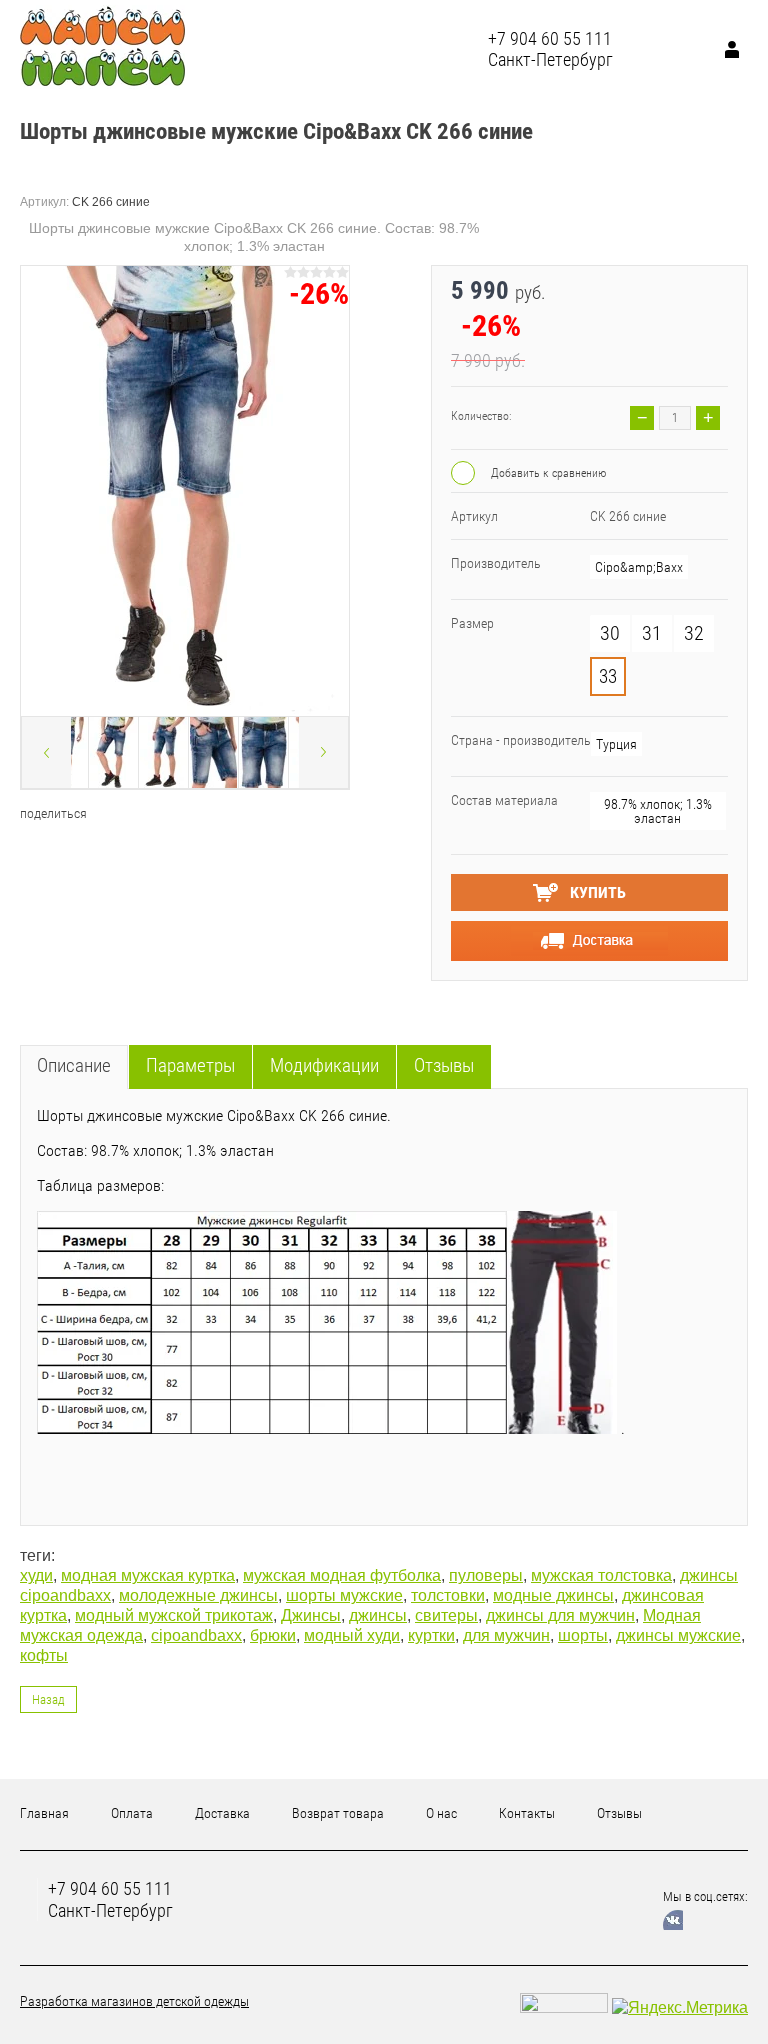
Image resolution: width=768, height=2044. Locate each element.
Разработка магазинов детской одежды (134, 2001)
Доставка (222, 1813)
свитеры (446, 1615)
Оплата (132, 1813)
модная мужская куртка (148, 1575)
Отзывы (444, 1065)
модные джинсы (553, 1595)
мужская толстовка (601, 1575)
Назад (48, 1699)
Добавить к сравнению (547, 473)
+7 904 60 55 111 (550, 38)
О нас (441, 1813)
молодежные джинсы (198, 1595)
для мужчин (506, 1635)
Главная (44, 1813)
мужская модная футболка (342, 1575)
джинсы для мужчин (560, 1615)
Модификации (324, 1065)
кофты (44, 1655)
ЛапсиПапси (275, 48)
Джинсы (311, 1615)
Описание (74, 1065)
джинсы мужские (678, 1635)
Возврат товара (338, 1813)
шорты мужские (344, 1595)
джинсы (378, 1615)
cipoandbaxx (196, 1635)
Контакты (527, 1813)
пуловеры (486, 1575)
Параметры (190, 1065)
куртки (431, 1635)
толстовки (448, 1595)
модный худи (352, 1635)
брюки (273, 1635)
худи (36, 1575)
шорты (583, 1635)
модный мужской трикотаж (174, 1615)
